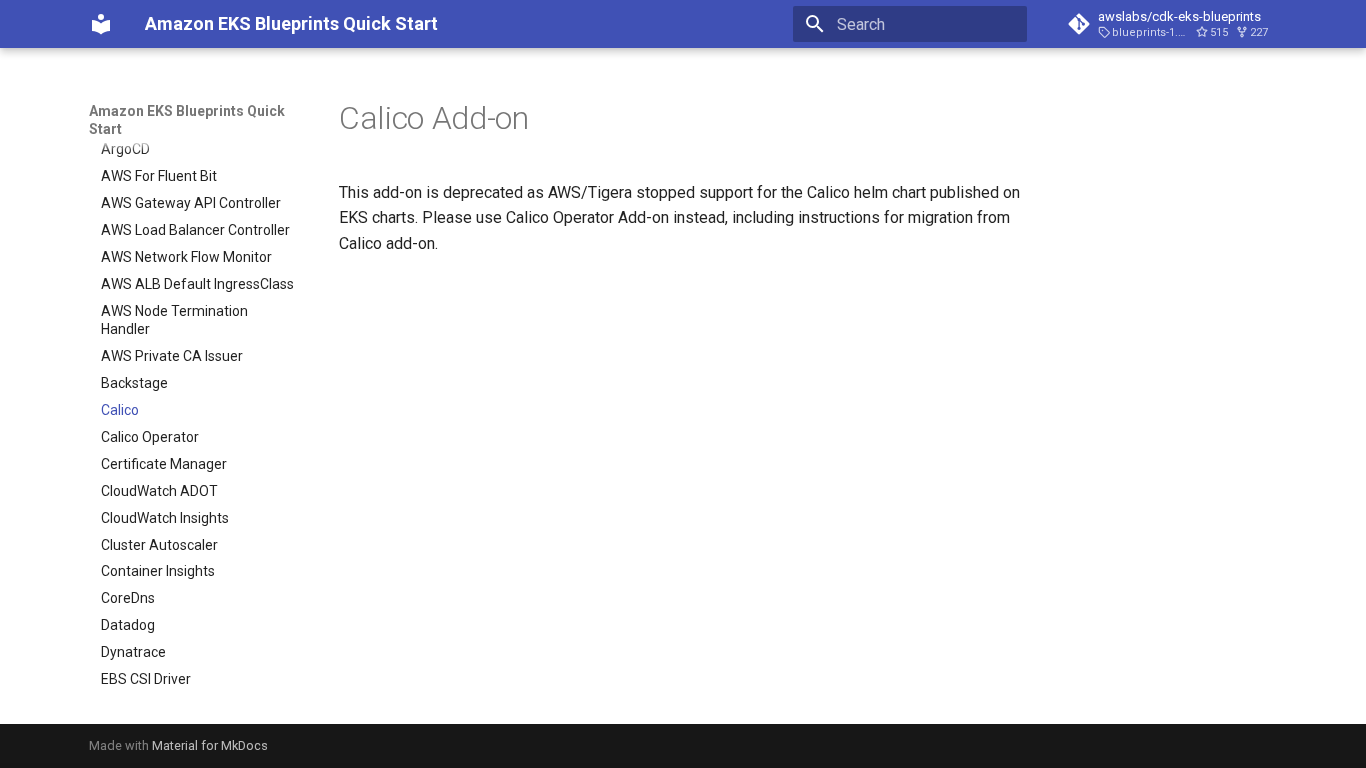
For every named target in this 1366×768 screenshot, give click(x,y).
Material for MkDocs (210, 745)
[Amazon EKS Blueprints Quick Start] (101, 24)
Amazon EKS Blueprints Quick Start (187, 120)
